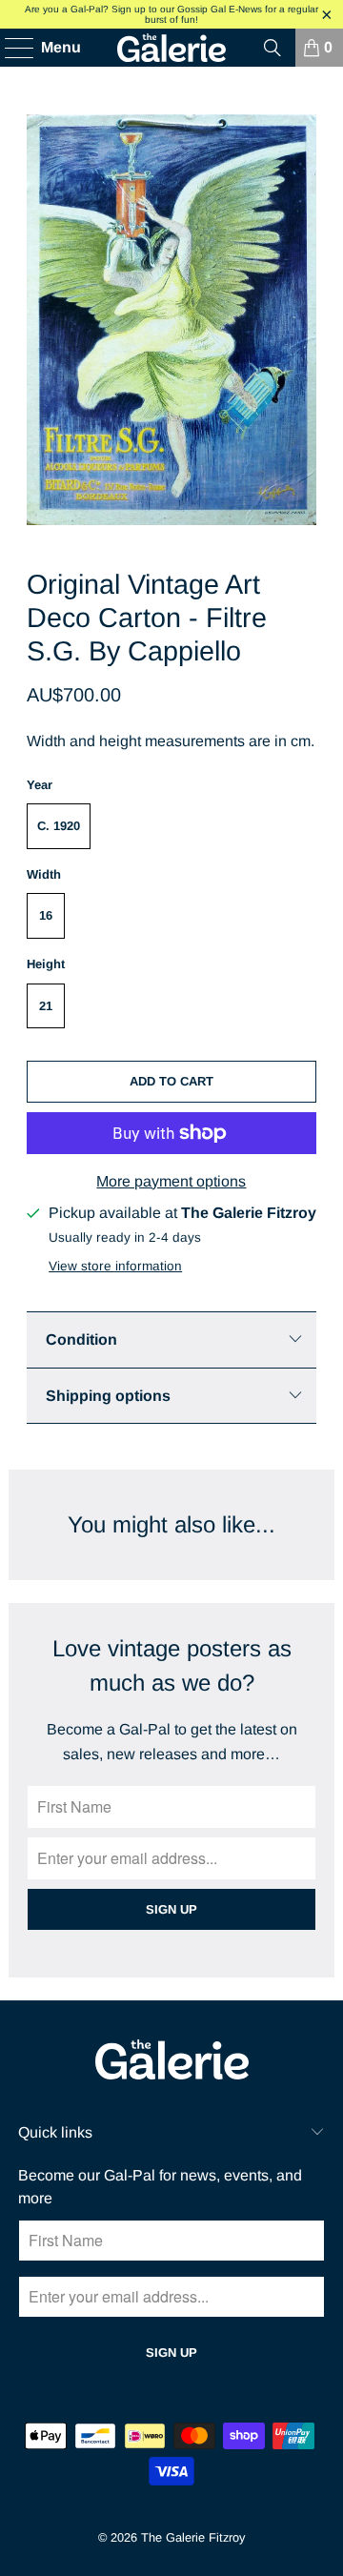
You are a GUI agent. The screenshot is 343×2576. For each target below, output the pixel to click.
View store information (115, 1266)
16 (46, 915)
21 (46, 1006)
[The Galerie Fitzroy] (171, 48)
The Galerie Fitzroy (193, 2537)
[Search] (272, 48)
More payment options (171, 1181)
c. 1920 (59, 826)
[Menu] (10, 48)
